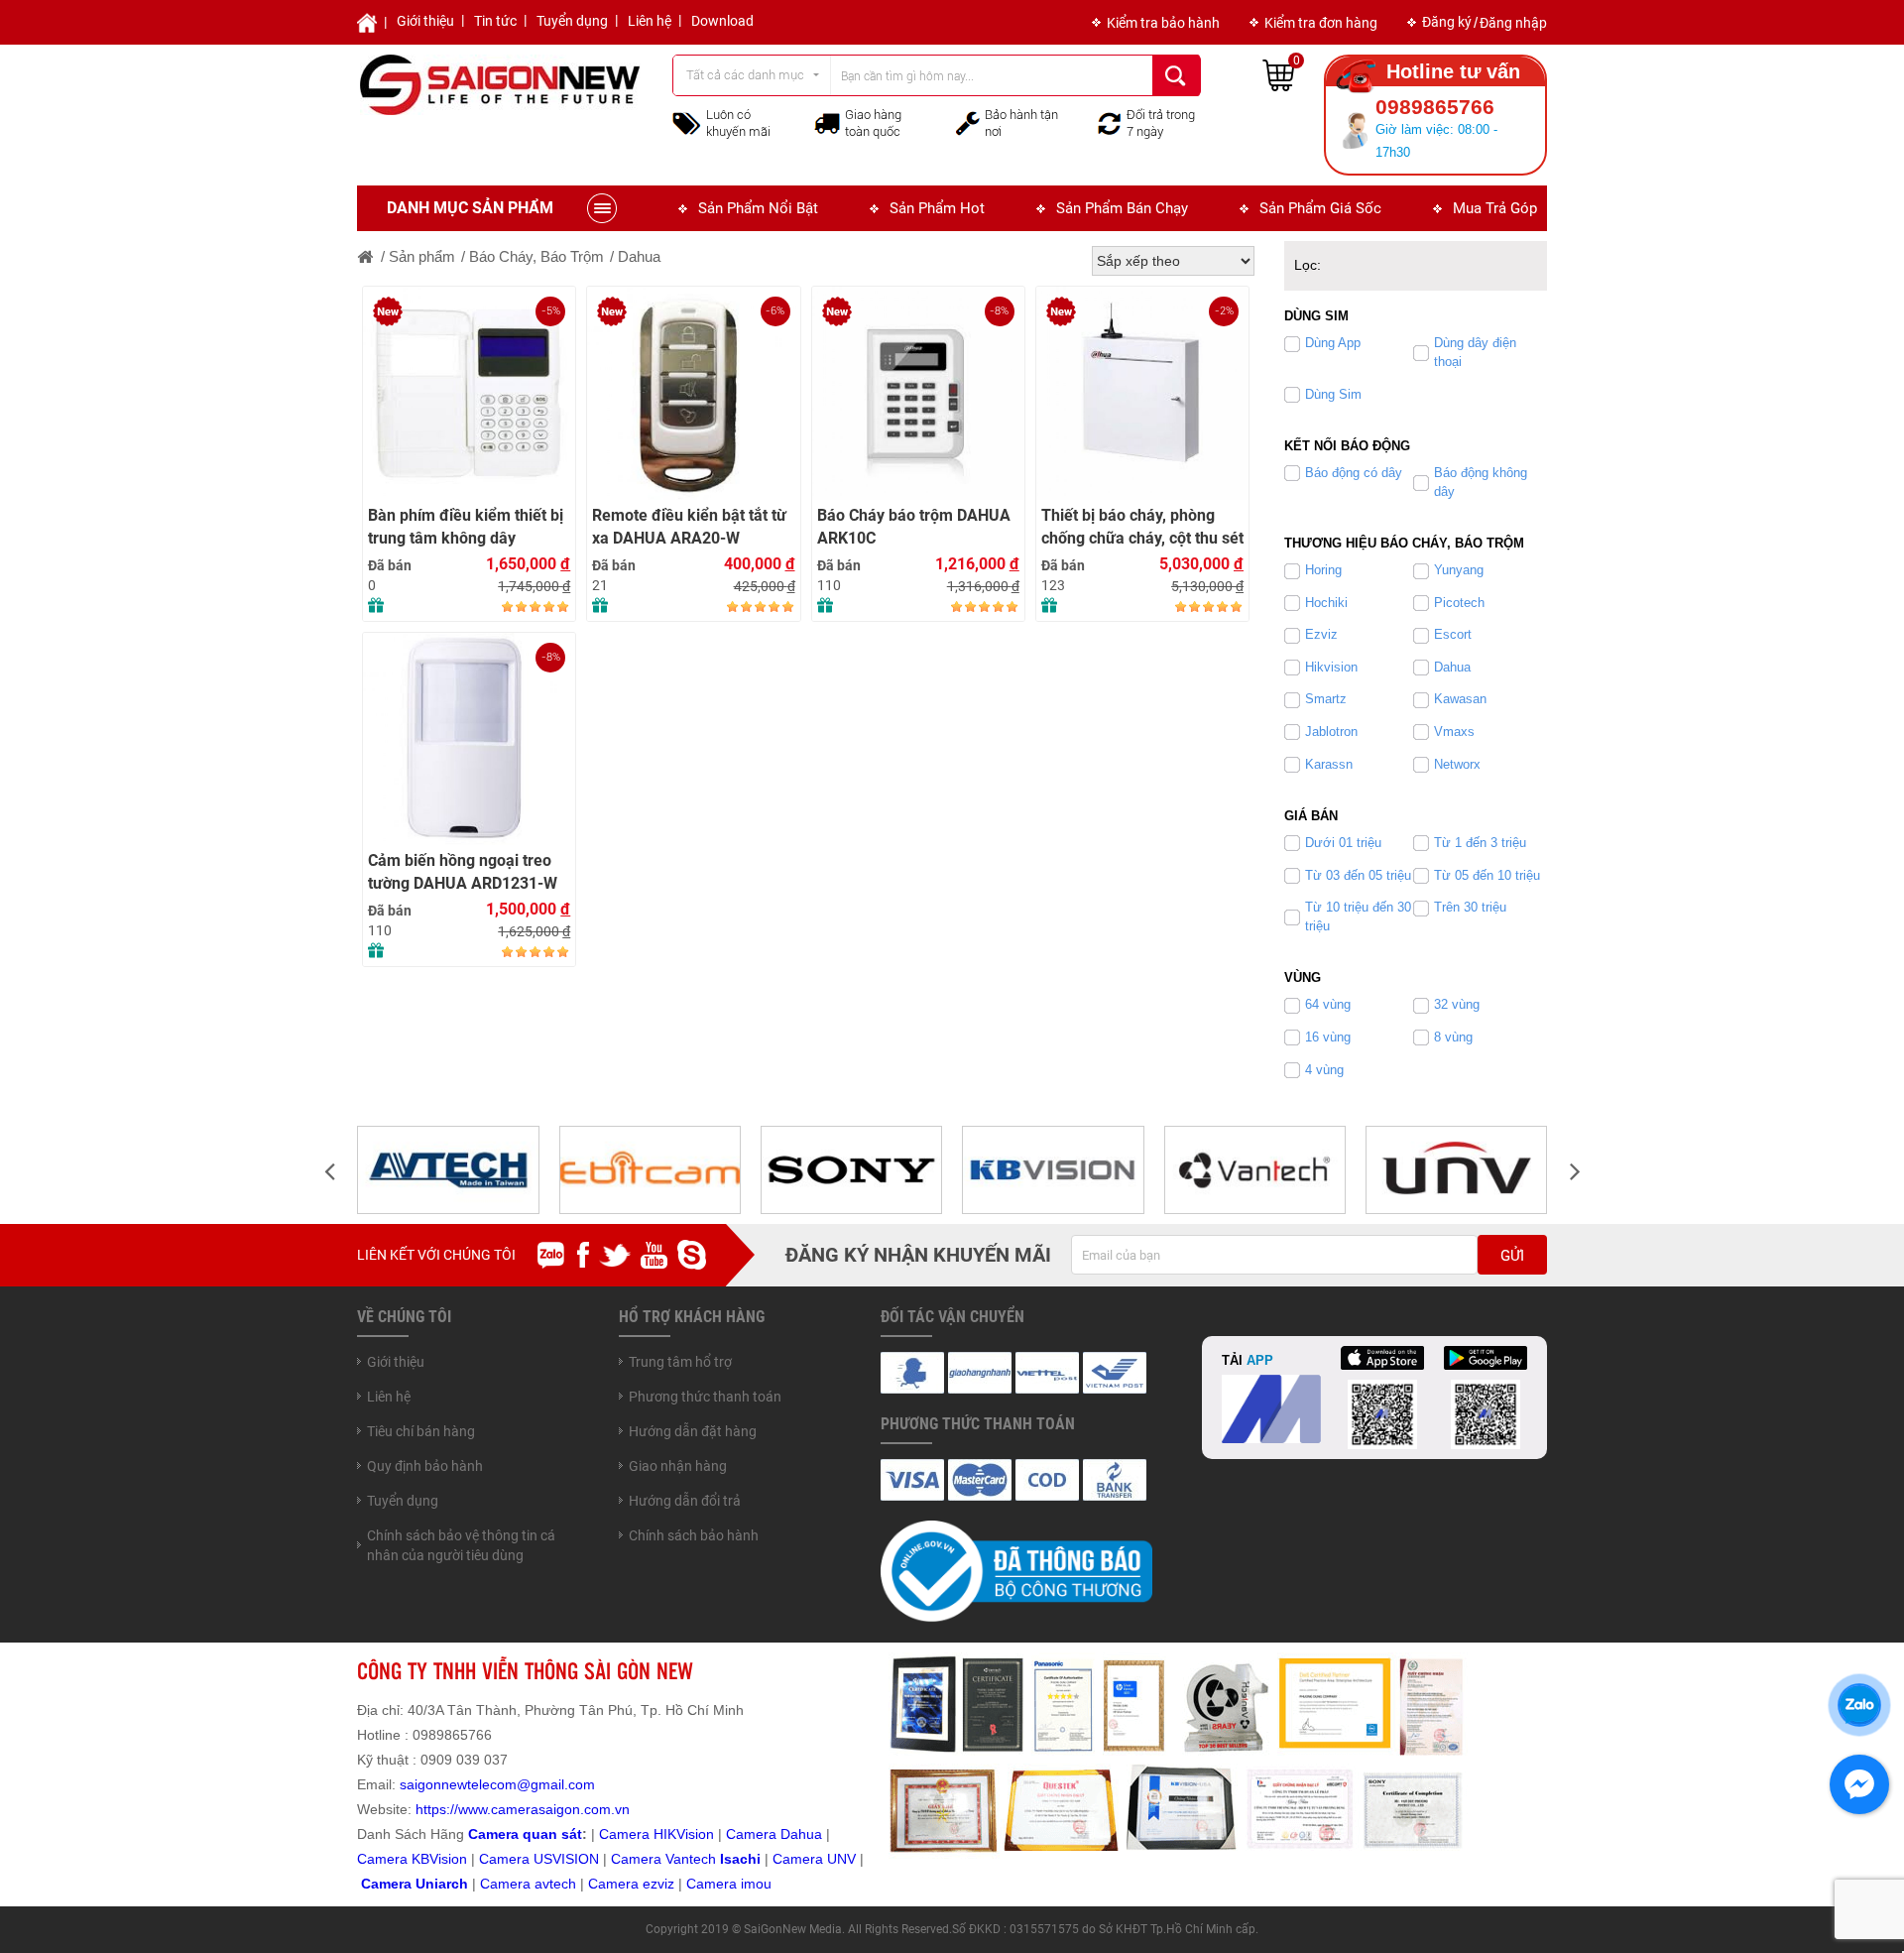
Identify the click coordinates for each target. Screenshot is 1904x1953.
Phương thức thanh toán (705, 1397)
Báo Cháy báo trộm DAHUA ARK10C (914, 527)
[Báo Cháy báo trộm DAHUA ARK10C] (918, 393)
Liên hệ (650, 21)
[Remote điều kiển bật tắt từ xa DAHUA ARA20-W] (693, 393)
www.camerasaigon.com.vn (544, 1809)
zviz (662, 1884)
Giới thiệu (425, 21)
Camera (507, 1884)
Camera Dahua (774, 1834)
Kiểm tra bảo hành (1163, 23)
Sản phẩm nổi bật (758, 208)
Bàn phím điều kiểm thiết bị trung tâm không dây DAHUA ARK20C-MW (466, 527)
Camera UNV (814, 1859)
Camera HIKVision (656, 1834)
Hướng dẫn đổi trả (685, 1501)
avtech (555, 1884)
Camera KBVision (412, 1859)
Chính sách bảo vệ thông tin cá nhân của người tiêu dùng (461, 1545)
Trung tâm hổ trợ (680, 1362)
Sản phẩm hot (937, 208)
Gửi (1512, 1256)
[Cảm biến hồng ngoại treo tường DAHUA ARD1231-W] (469, 739)
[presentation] (329, 1170)
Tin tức (495, 21)
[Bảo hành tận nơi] (968, 122)
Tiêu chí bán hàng (421, 1431)
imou (756, 1884)
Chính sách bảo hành (694, 1535)
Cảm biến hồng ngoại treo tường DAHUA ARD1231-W (463, 872)
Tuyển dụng (572, 21)
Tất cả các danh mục (745, 75)
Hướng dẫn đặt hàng (693, 1431)
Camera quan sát (525, 1834)
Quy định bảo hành (425, 1466)
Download (722, 21)
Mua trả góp (1495, 208)
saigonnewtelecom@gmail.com (495, 1784)
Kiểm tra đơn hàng (1321, 23)
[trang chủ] (366, 256)
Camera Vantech (663, 1859)
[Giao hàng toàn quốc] (827, 123)
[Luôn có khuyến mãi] (687, 122)
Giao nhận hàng (678, 1466)
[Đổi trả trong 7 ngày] (1110, 122)
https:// (437, 1809)
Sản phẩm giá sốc (1320, 208)
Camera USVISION (539, 1859)
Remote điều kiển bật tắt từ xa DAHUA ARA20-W (689, 527)
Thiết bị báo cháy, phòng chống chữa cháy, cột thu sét (1136, 318)
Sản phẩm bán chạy (1122, 208)
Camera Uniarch (415, 1884)
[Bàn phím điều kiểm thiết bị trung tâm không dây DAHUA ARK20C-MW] (469, 393)
